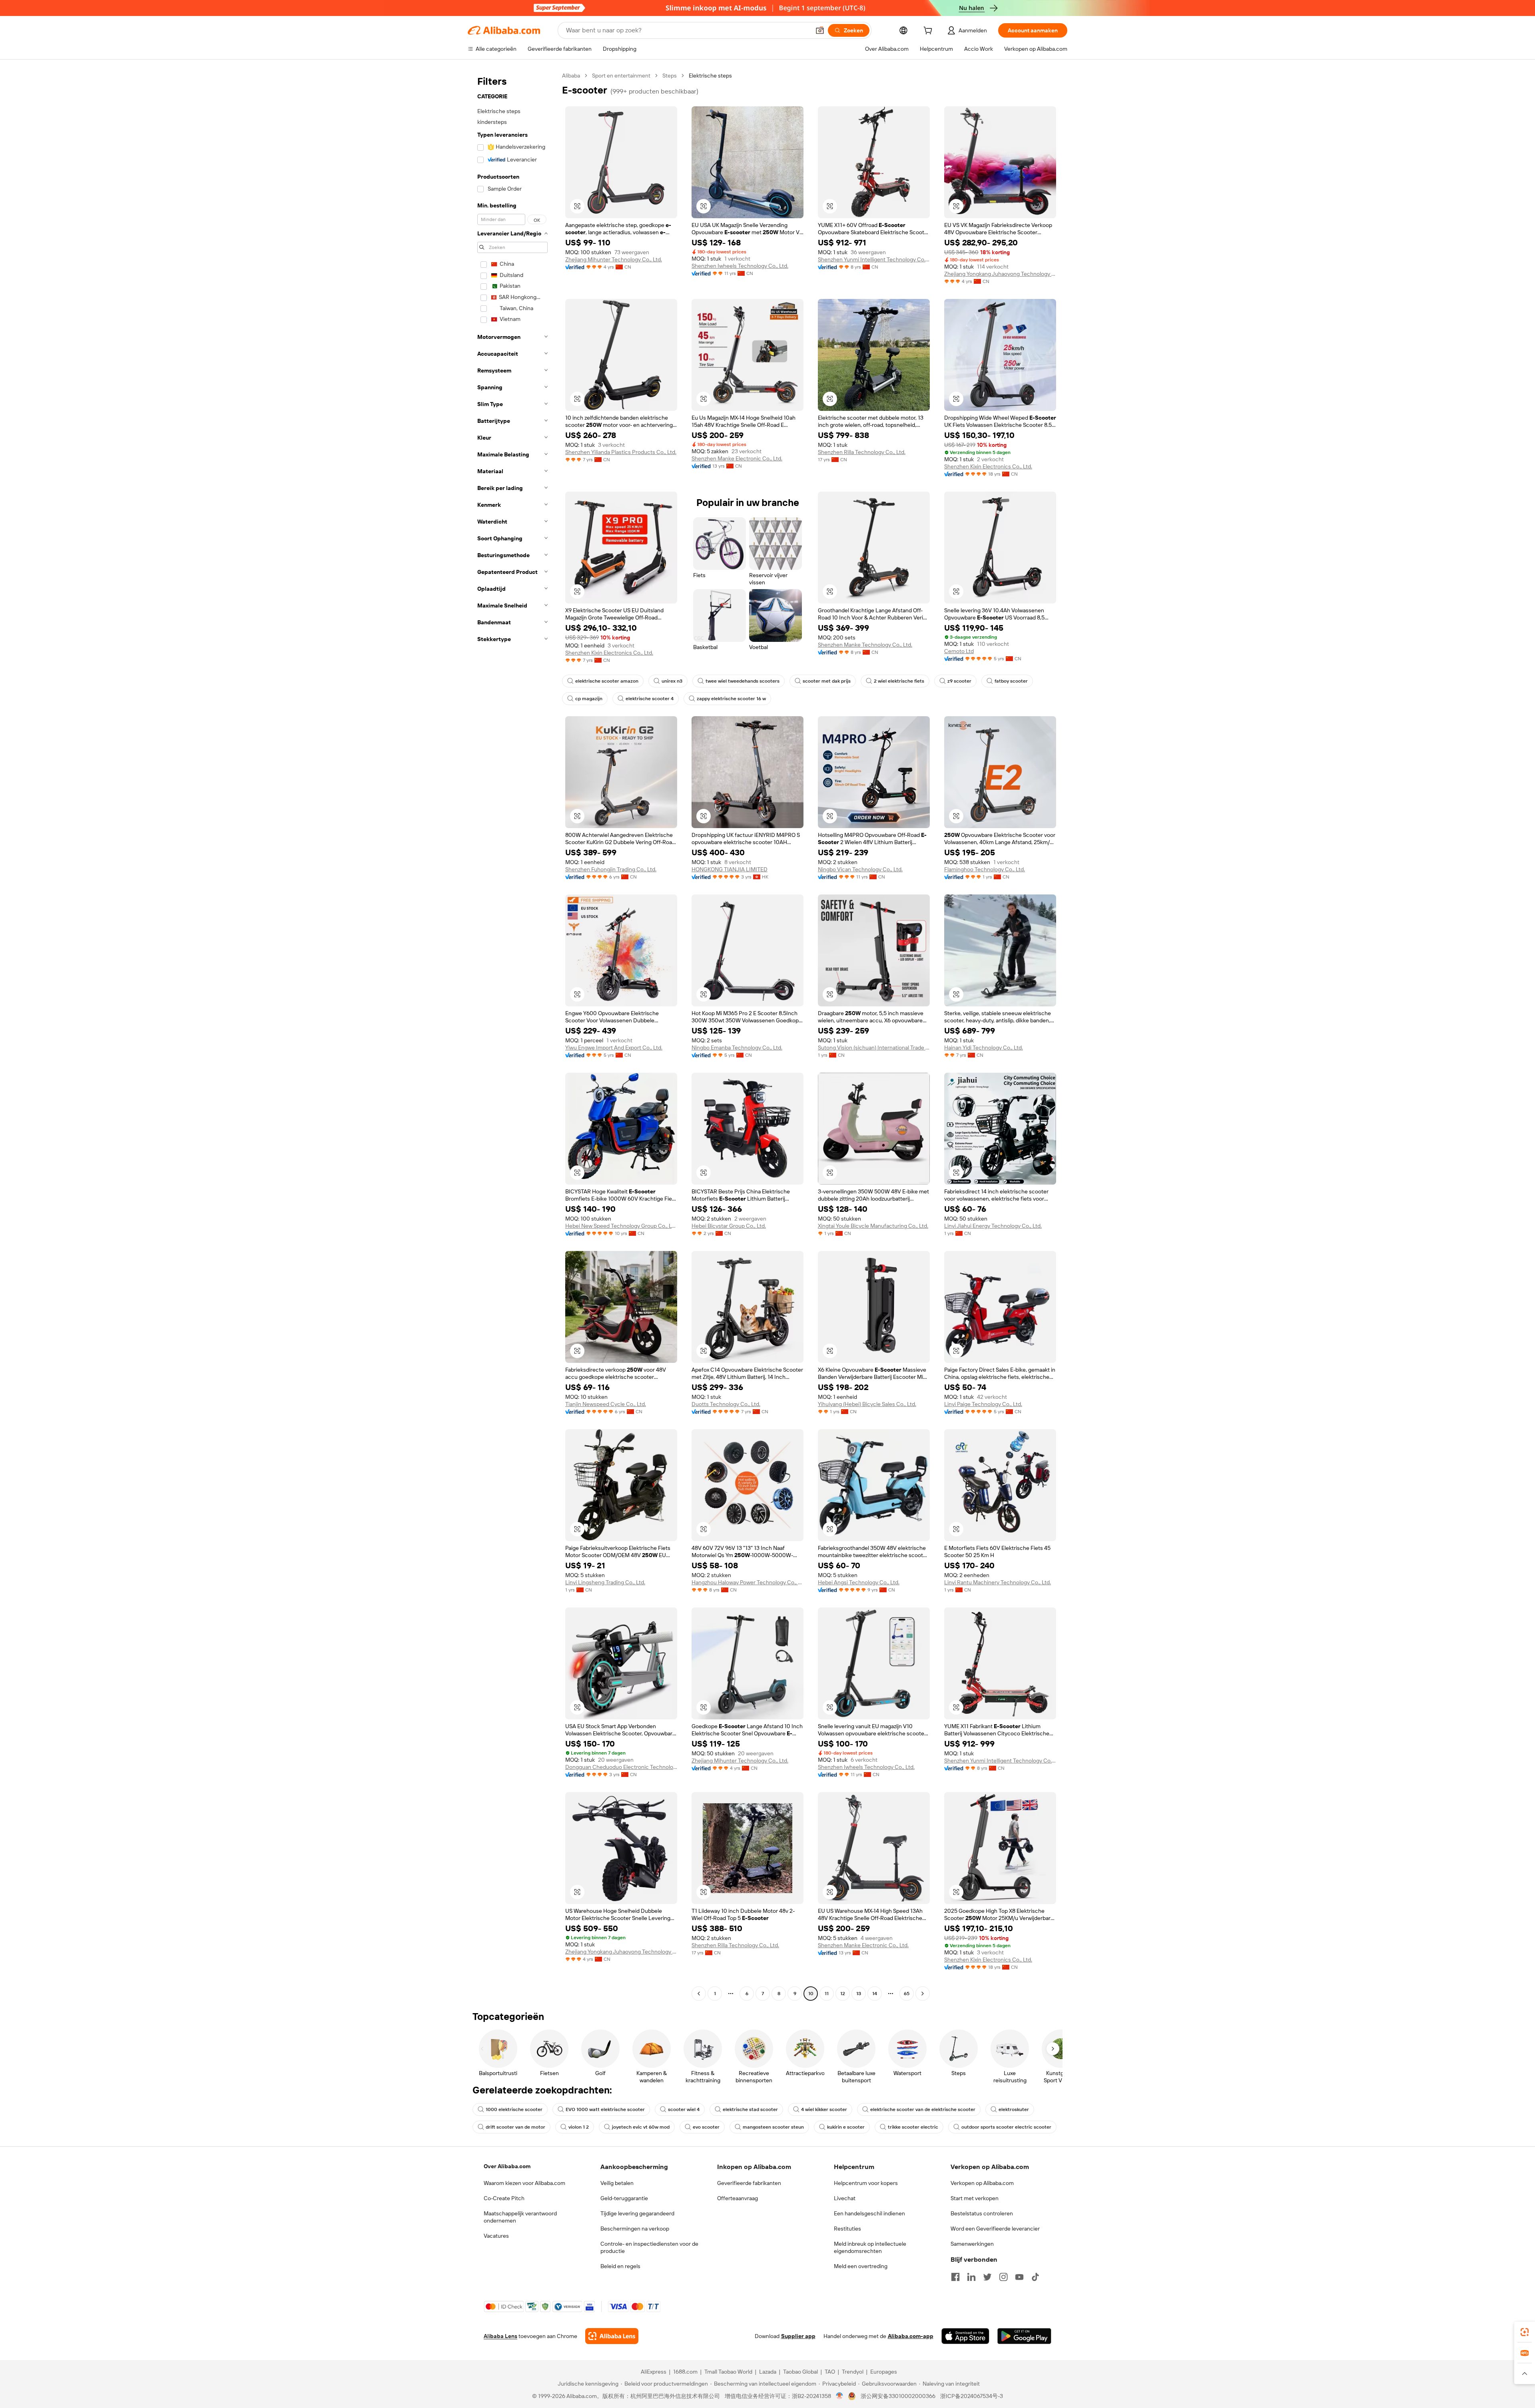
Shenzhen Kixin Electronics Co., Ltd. (988, 466)
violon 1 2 (579, 2127)
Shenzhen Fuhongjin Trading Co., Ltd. (611, 869)
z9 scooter (959, 681)
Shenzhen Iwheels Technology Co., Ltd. (740, 266)
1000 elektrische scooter (514, 2109)
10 (811, 1994)
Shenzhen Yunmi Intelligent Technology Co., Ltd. (874, 259)
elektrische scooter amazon (607, 681)
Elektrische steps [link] (710, 76)
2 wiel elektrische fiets (899, 681)
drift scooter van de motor (515, 2127)
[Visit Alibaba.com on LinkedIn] (971, 2277)
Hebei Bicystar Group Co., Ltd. (729, 1226)
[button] (820, 30)
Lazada (768, 2372)
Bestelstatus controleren (982, 2213)
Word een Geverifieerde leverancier (995, 2229)
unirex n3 (672, 681)
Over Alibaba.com (507, 2166)
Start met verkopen (975, 2198)
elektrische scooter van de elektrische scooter (923, 2109)
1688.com (685, 2372)
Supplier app (798, 2336)
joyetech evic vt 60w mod (641, 2127)
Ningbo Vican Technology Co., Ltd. (860, 869)
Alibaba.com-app (911, 2336)
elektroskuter (1014, 2109)
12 (843, 1994)
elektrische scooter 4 (650, 699)
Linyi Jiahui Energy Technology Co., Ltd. (993, 1226)
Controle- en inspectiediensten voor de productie (649, 2247)
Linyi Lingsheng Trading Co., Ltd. (605, 1582)
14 (875, 1994)
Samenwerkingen (972, 2244)
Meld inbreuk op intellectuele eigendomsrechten (870, 2247)
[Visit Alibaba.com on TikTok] (1035, 2277)
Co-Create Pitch (504, 2198)
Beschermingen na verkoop (635, 2229)
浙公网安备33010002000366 (898, 2396)
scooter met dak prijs (827, 681)
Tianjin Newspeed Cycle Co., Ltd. (606, 1404)
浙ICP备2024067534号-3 (972, 2396)
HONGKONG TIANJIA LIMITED (730, 869)
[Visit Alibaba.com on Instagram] (1003, 2277)
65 (907, 1994)
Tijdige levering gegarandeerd (637, 2213)
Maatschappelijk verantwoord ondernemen (520, 2217)
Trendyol (853, 2372)
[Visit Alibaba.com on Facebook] (955, 2277)
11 (827, 1994)
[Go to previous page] (699, 1994)
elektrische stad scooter (750, 2109)
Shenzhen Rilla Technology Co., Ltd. (862, 452)
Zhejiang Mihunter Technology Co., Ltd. (614, 259)
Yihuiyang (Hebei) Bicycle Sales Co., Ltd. (867, 1404)
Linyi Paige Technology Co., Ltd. (983, 1404)
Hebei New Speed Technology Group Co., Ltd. (621, 1226)
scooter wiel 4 (684, 2109)
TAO (830, 2372)
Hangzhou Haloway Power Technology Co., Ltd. (748, 1582)
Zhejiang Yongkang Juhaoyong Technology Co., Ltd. (1000, 274)
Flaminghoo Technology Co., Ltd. (985, 869)
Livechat (845, 2198)
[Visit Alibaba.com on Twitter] (987, 2277)
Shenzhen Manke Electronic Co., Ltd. (737, 458)
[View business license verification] (840, 2396)
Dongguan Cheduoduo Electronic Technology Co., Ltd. (621, 1767)
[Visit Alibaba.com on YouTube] (1019, 2277)
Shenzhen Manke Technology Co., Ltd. (865, 645)
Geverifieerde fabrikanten (749, 2183)
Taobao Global (800, 2372)
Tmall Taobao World (728, 2372)
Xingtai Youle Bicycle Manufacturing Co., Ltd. (873, 1226)
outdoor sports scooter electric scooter (1006, 2127)
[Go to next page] (923, 1994)
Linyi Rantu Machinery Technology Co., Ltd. (998, 1582)
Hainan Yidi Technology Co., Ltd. (984, 1048)
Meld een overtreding (861, 2266)
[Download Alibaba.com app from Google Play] (1024, 2336)
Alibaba (571, 76)
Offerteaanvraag (738, 2198)
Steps (670, 76)
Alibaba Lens (500, 2336)
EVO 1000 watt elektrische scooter (605, 2109)
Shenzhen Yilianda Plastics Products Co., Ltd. (621, 452)
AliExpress (654, 2372)
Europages (884, 2372)
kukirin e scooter (846, 2127)
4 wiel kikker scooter (824, 2109)
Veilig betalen (617, 2183)
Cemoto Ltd (959, 651)
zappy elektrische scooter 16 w (731, 699)
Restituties (847, 2229)
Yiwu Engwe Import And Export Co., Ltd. (614, 1048)
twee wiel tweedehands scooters (743, 681)
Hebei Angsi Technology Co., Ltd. (859, 1582)
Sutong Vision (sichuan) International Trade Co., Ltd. (874, 1048)
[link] (1525, 2332)
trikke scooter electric (913, 2127)
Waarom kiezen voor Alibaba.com (524, 2183)
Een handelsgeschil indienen (869, 2213)
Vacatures (496, 2236)
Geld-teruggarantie (624, 2198)
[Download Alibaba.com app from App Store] (965, 2336)
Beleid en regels (620, 2266)
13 (859, 1994)
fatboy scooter (1011, 681)
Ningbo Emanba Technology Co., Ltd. (737, 1048)
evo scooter (706, 2127)
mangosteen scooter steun (773, 2127)
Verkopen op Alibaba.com (982, 2183)
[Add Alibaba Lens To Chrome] (612, 2336)
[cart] (929, 32)
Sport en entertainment (621, 76)
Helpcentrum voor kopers (866, 2183)
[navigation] (512, 1036)
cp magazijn (589, 699)
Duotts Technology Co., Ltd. (726, 1404)
